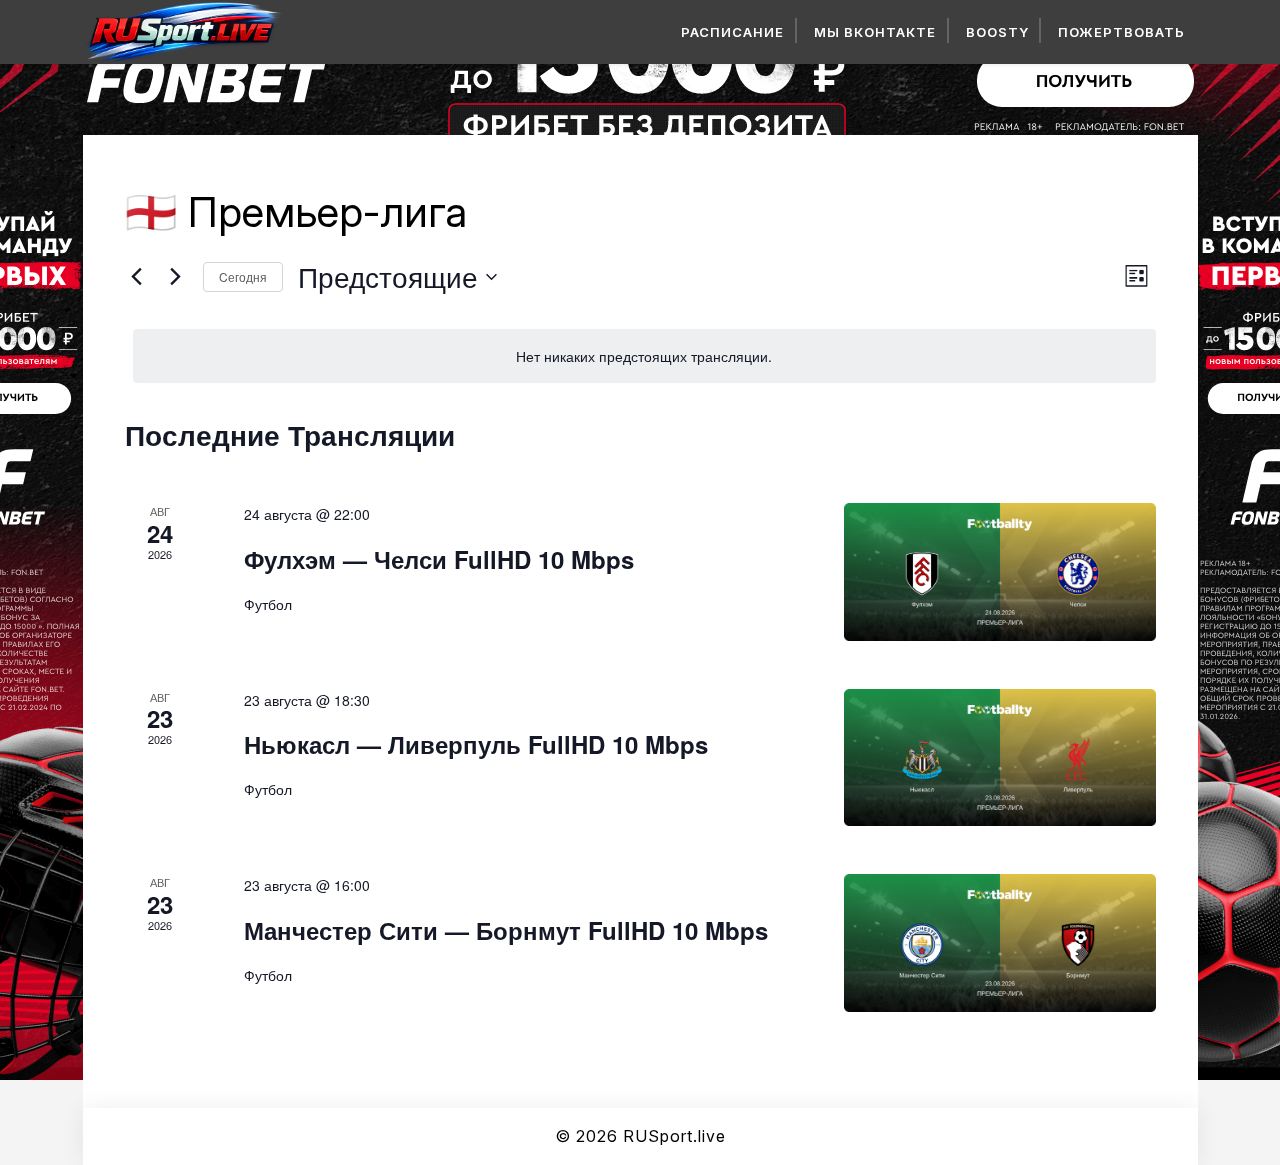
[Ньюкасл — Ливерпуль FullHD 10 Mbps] (1000, 758)
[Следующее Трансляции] (176, 277)
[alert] (644, 356)
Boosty (997, 32)
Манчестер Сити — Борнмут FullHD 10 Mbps (506, 930)
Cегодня (243, 276)
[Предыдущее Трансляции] (137, 277)
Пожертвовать (1121, 32)
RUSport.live (674, 1136)
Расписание (732, 32)
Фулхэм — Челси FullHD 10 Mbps (439, 559)
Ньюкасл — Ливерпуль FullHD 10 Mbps (476, 744)
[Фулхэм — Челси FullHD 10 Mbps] (1000, 572)
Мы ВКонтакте (875, 32)
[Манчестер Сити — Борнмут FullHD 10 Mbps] (1000, 943)
